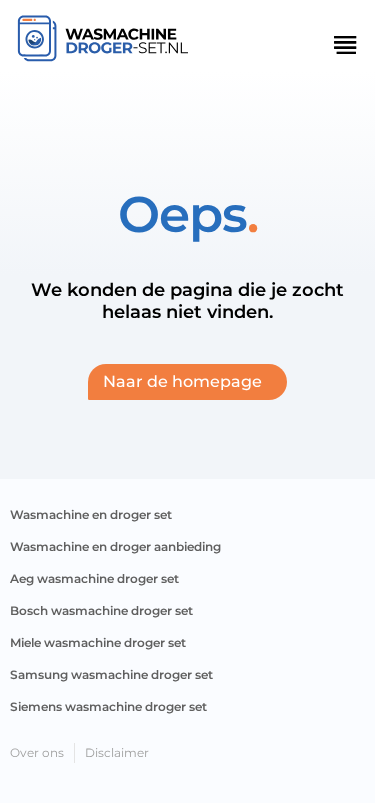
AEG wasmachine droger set (94, 578)
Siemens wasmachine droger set (108, 706)
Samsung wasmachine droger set (111, 674)
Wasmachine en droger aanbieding (115, 546)
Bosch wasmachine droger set (101, 610)
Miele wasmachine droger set (98, 642)
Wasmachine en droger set (91, 514)
